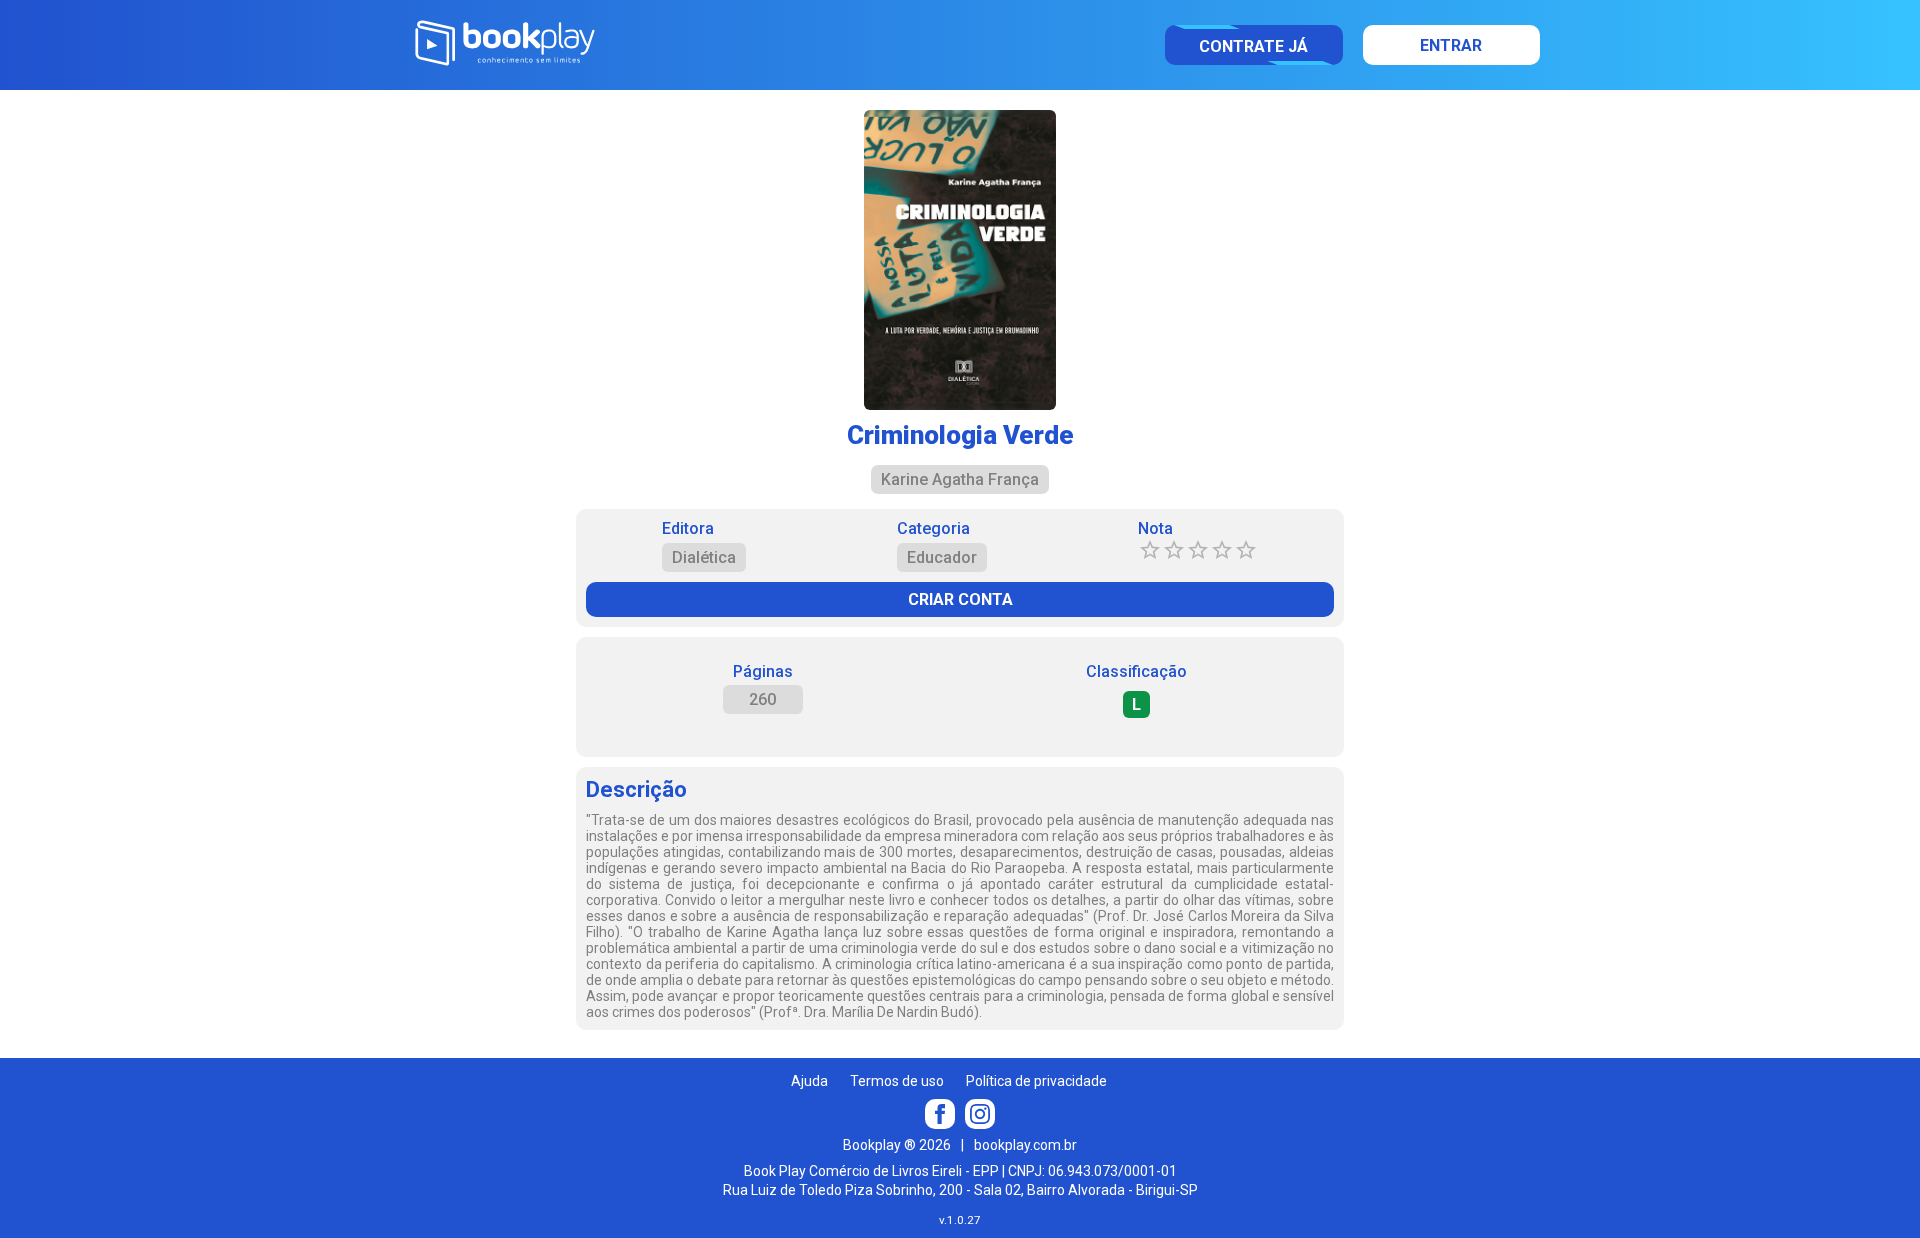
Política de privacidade (1036, 1081)
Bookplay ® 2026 (897, 1145)
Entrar (1451, 45)
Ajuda (809, 1081)
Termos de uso (897, 1081)
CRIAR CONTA (960, 599)
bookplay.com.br (1025, 1145)
